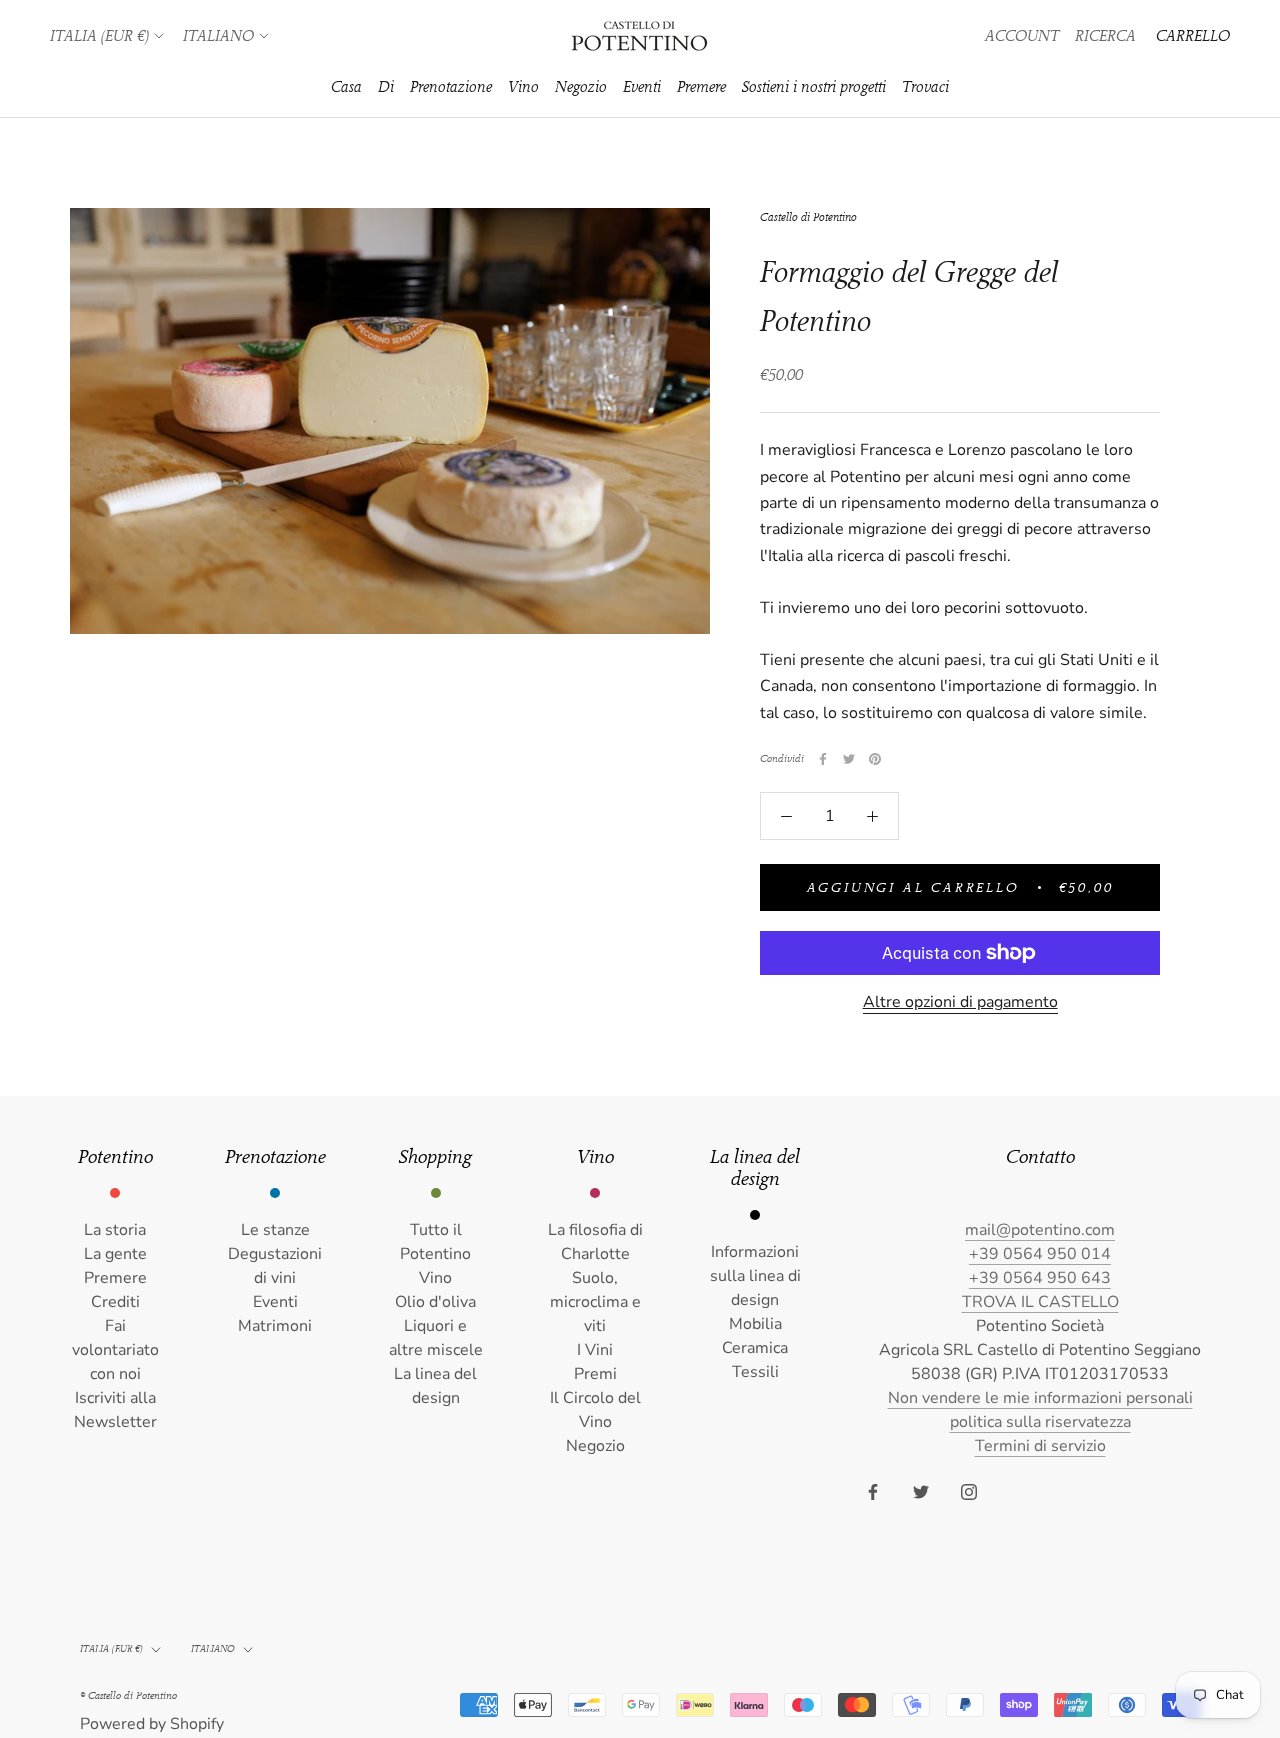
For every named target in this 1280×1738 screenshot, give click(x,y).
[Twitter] (849, 759)
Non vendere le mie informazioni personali (1040, 1398)
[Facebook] (823, 759)
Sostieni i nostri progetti (814, 87)
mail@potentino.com (1040, 1230)
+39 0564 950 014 (1040, 1254)
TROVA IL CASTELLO (1040, 1302)
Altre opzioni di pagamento (960, 1002)
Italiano (218, 36)
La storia (115, 1230)
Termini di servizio (1040, 1446)
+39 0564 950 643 (1040, 1278)
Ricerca (1105, 36)
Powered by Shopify (152, 1724)
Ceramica (755, 1348)
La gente (115, 1254)
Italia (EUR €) (99, 36)
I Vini (595, 1350)
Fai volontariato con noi (115, 1350)
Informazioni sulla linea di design (755, 1276)
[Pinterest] (875, 759)
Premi (595, 1374)
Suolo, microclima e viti (595, 1302)
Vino (523, 87)
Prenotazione (451, 87)
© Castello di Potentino (128, 1695)
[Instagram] (969, 1491)
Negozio (581, 87)
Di (386, 87)
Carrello (1193, 36)
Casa (346, 87)
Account (1022, 36)
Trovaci (925, 87)
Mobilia (755, 1324)
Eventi (642, 87)
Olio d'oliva (435, 1302)
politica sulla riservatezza (1040, 1422)
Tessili (755, 1372)
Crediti (115, 1302)
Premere (701, 87)
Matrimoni (275, 1326)
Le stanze (275, 1230)
